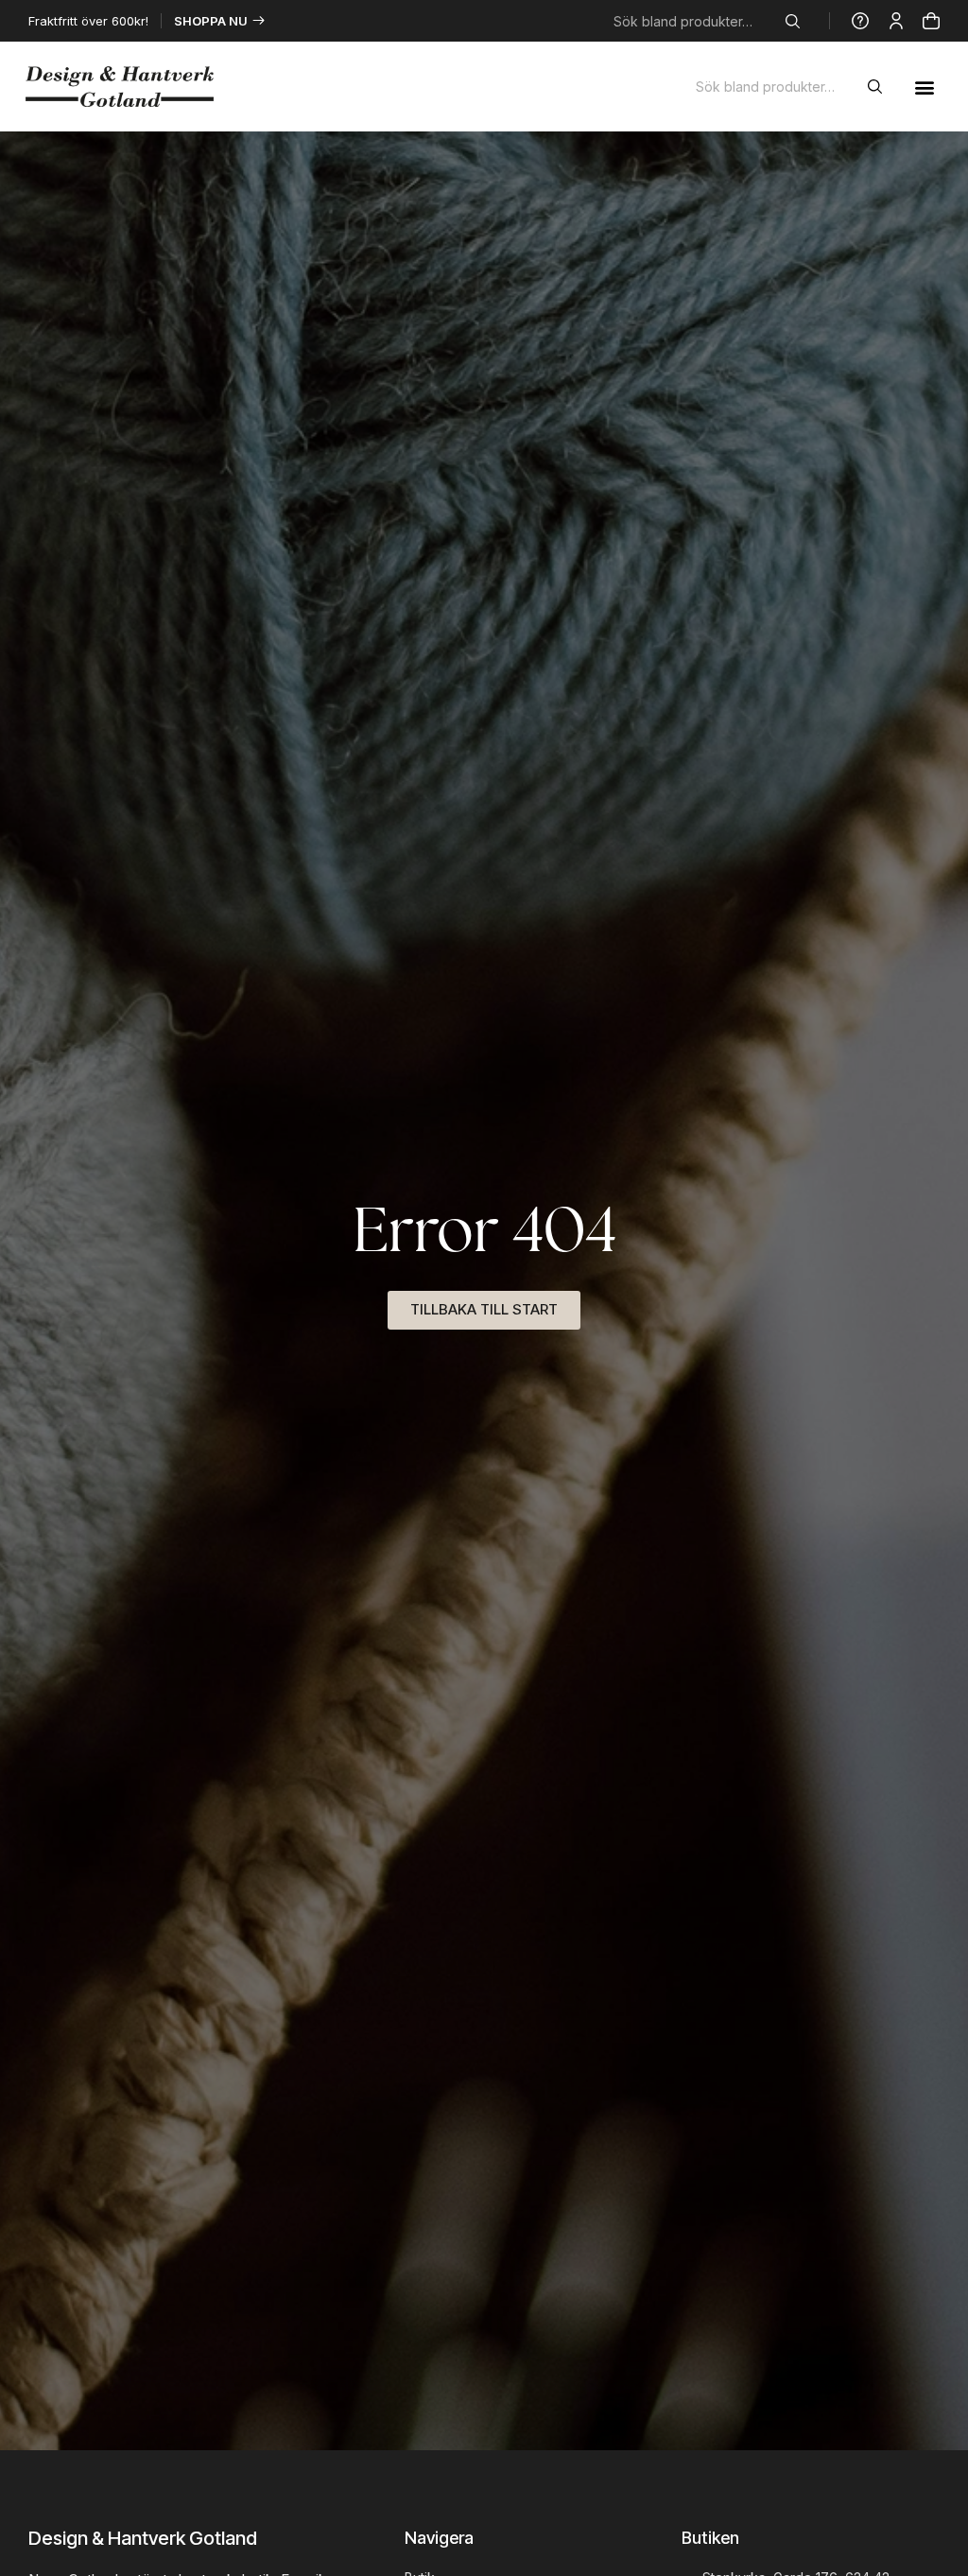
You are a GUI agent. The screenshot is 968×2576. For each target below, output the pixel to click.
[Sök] (796, 21)
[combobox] (696, 21)
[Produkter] (931, 21)
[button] (924, 87)
